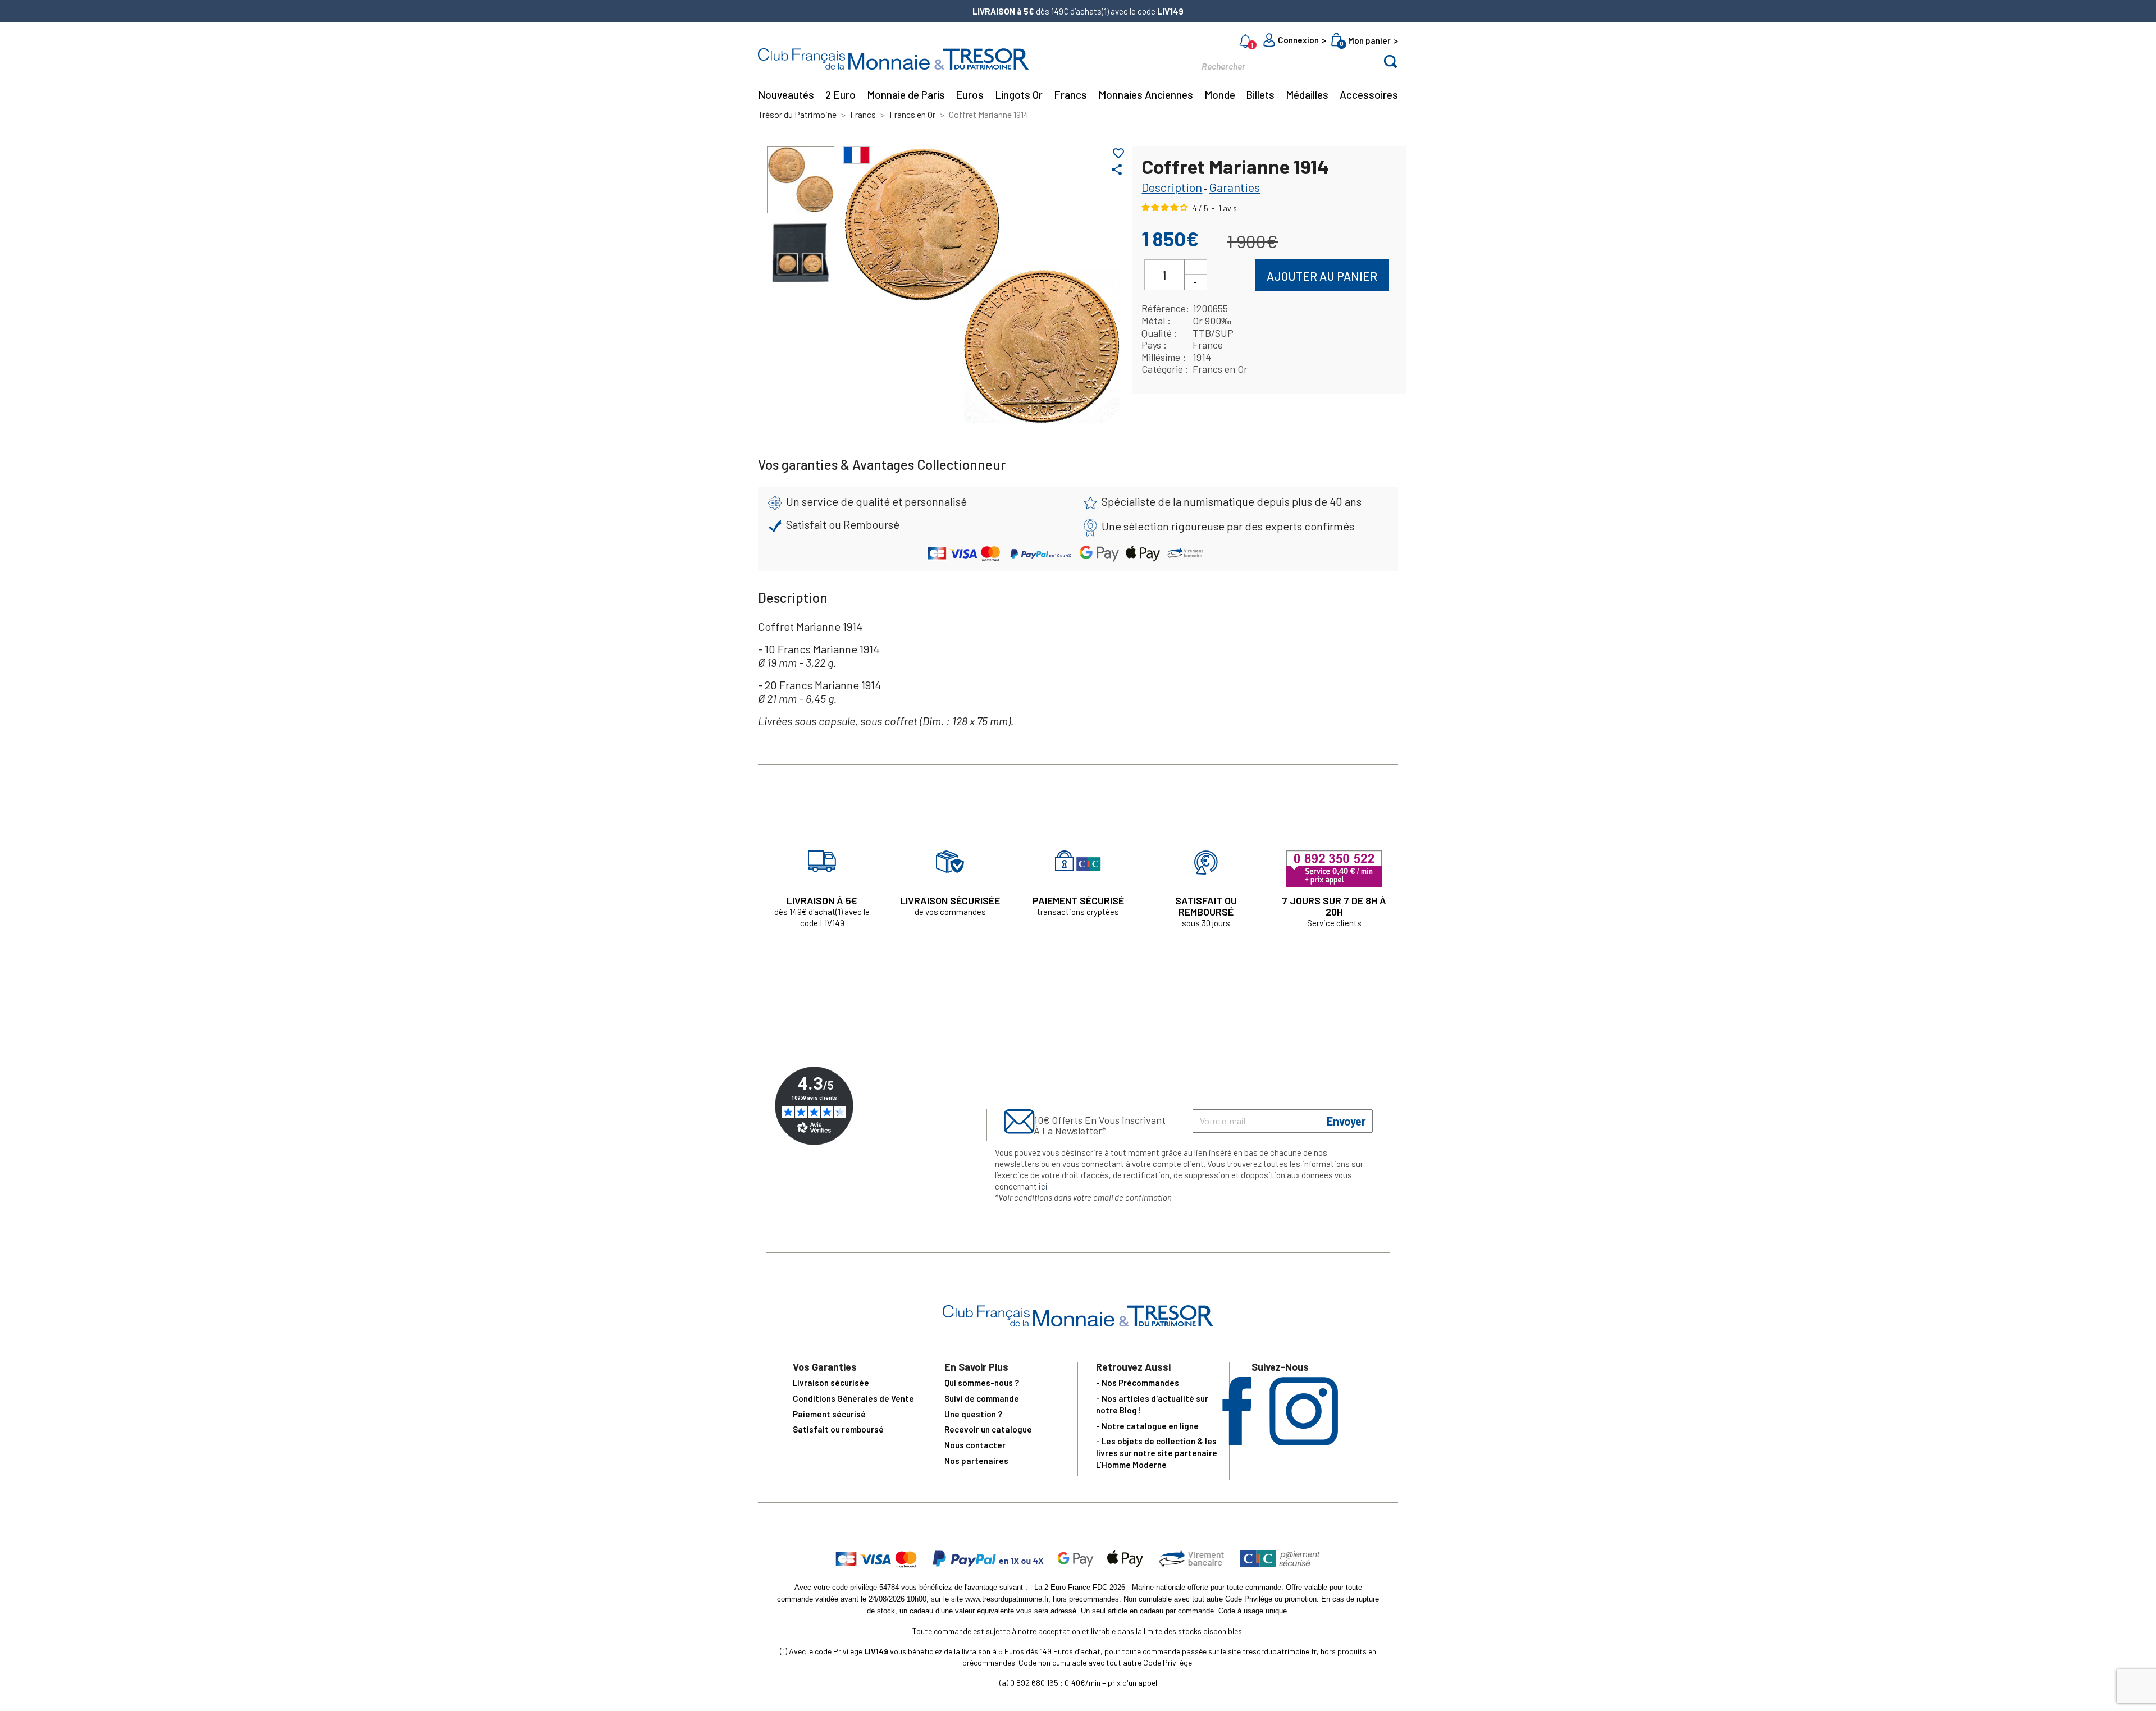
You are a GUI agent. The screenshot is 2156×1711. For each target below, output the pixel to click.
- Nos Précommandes (1138, 1383)
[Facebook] (1237, 1442)
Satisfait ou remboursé (838, 1429)
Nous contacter (975, 1445)
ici (1043, 1186)
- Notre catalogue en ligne (1147, 1426)
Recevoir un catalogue (988, 1429)
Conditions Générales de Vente (853, 1398)
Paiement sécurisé (829, 1414)
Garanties (1234, 187)
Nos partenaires (976, 1461)
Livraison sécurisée (831, 1383)
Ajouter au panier (1322, 276)
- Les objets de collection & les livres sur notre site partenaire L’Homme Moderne (1157, 1453)
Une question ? (973, 1414)
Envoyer (1346, 1121)
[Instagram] (1304, 1442)
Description (1172, 187)
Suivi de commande (982, 1398)
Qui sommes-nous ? (982, 1383)
